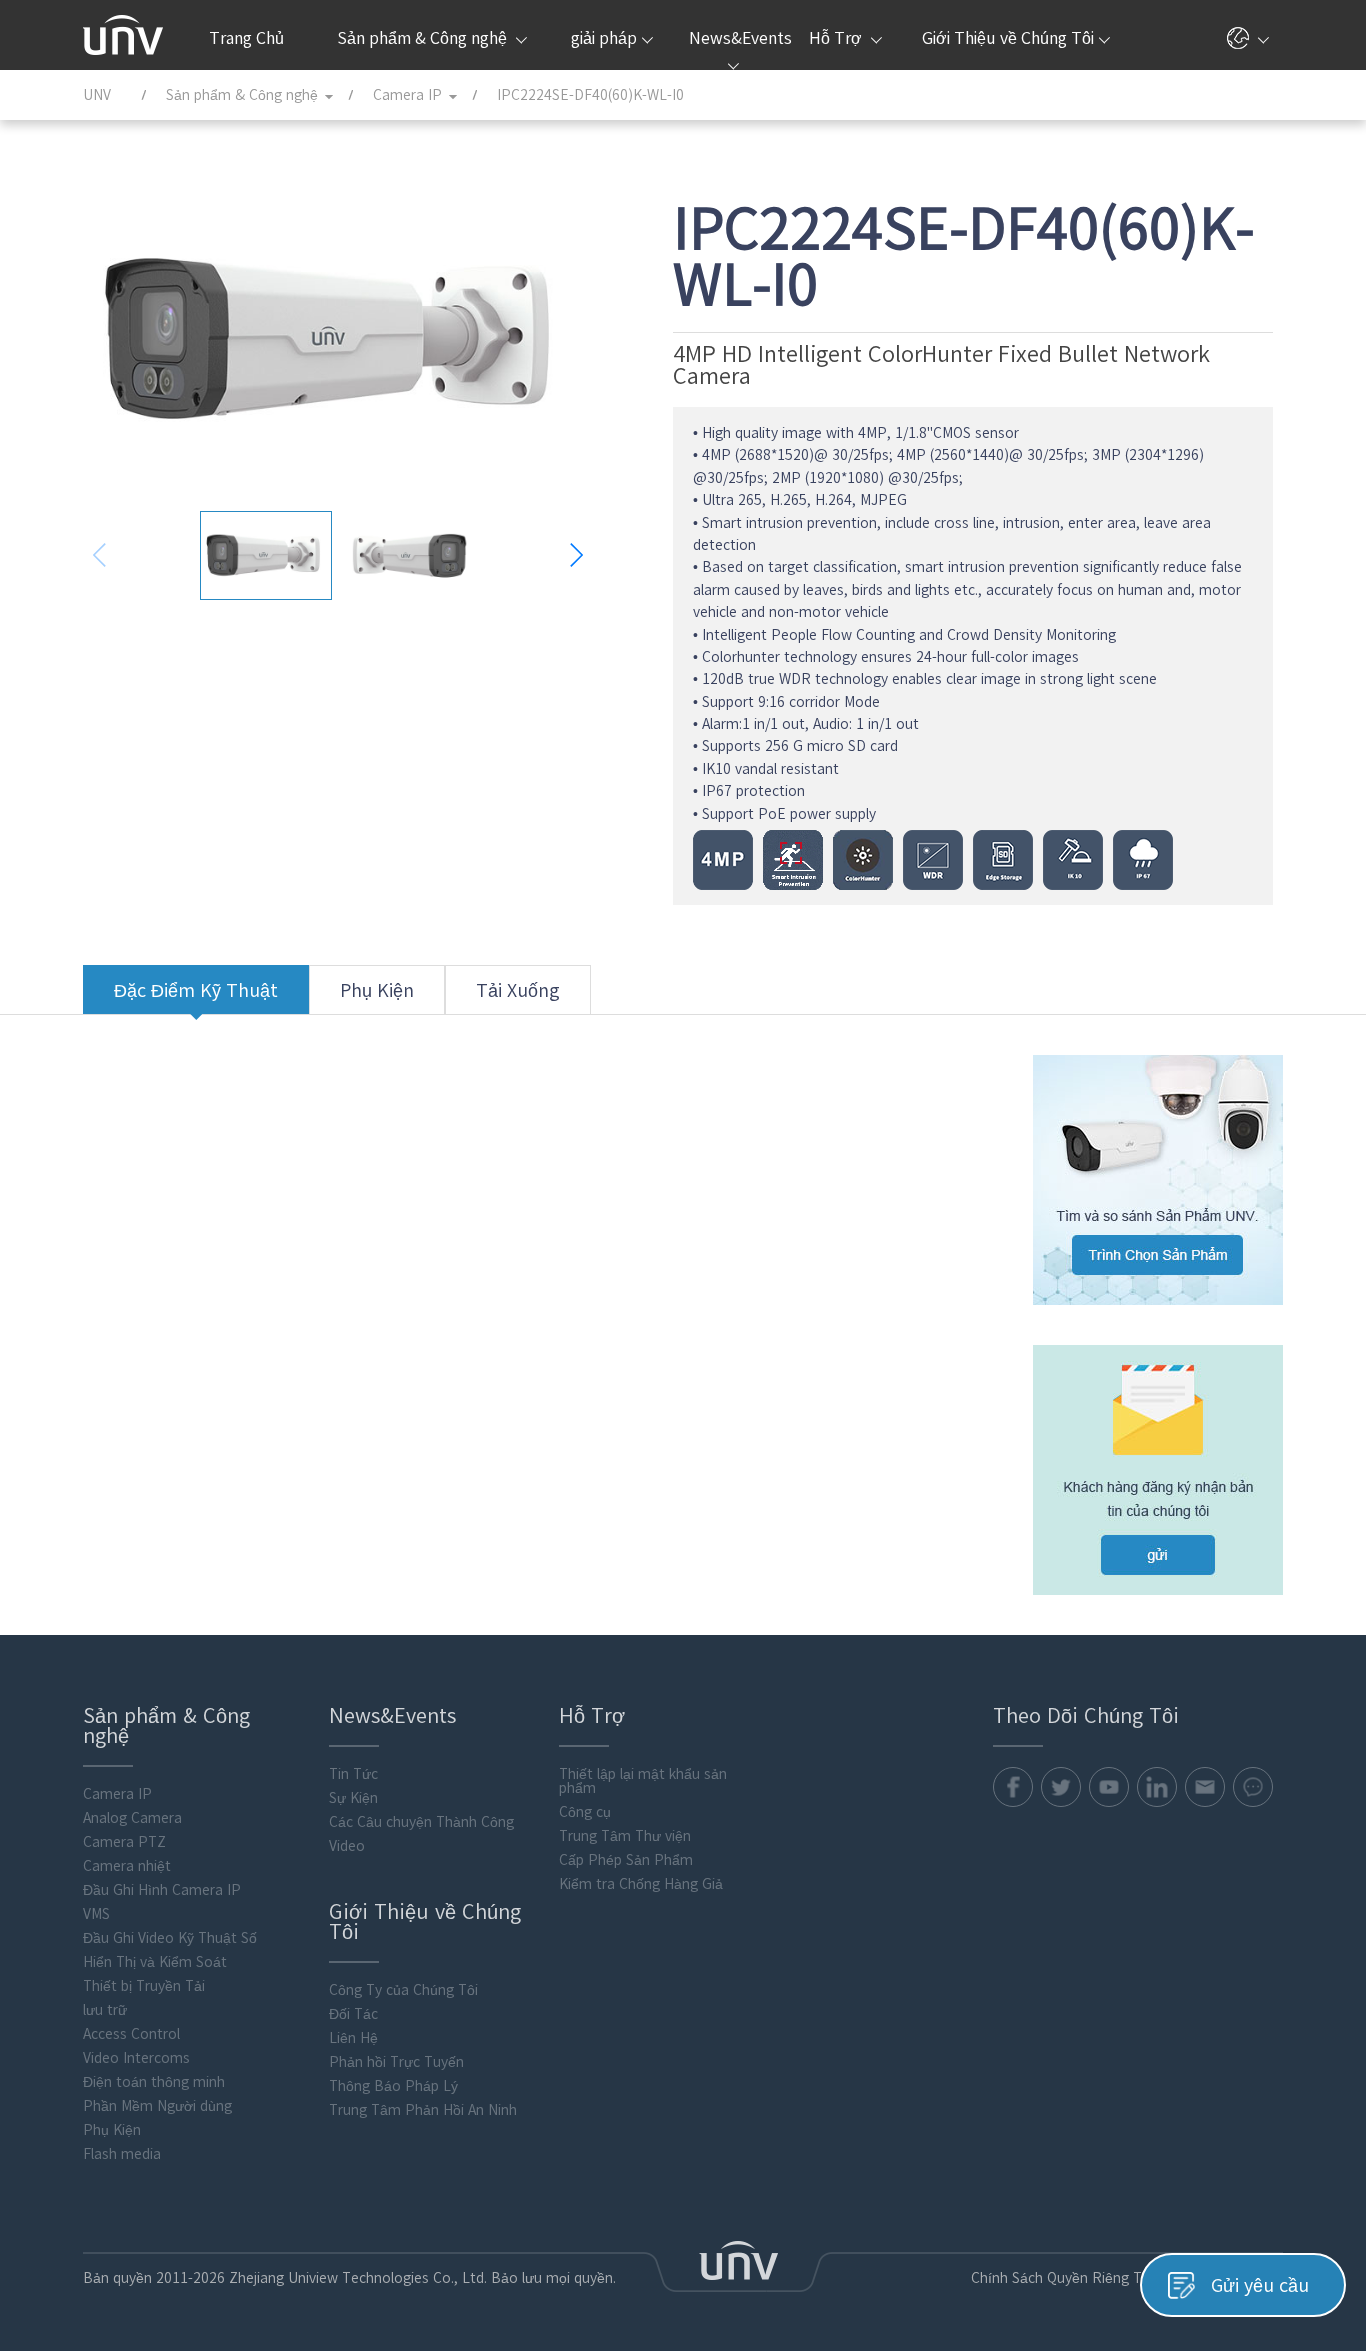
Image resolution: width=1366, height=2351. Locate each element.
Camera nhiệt (127, 1866)
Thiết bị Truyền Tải (144, 1986)
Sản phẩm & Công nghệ (424, 38)
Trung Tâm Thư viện (625, 1836)
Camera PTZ (124, 1842)
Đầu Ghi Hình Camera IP (162, 1890)
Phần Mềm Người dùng (157, 2106)
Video (347, 1846)
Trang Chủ (246, 38)
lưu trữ (105, 2010)
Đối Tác (353, 2014)
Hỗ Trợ (837, 38)
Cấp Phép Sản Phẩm (626, 1860)
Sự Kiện (353, 1798)
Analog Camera (132, 1818)
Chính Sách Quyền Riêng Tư (1061, 2278)
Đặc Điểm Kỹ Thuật (196, 990)
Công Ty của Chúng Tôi (403, 1990)
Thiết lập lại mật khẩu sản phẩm (643, 1781)
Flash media (122, 2154)
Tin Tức (353, 1774)
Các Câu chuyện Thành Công (421, 1822)
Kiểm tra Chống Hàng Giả (641, 1884)
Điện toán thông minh (154, 2082)
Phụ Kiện (377, 990)
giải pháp (604, 38)
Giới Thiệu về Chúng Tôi (1008, 38)
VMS (96, 1914)
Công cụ (585, 1812)
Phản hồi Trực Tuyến (396, 2062)
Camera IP (117, 1794)
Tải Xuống (518, 990)
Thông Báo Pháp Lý (393, 2086)
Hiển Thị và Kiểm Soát (155, 1962)
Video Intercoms (136, 2058)
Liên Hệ (353, 2038)
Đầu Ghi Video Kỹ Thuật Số (170, 1938)
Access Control (131, 2034)
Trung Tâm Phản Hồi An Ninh (423, 2110)
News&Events (738, 38)
